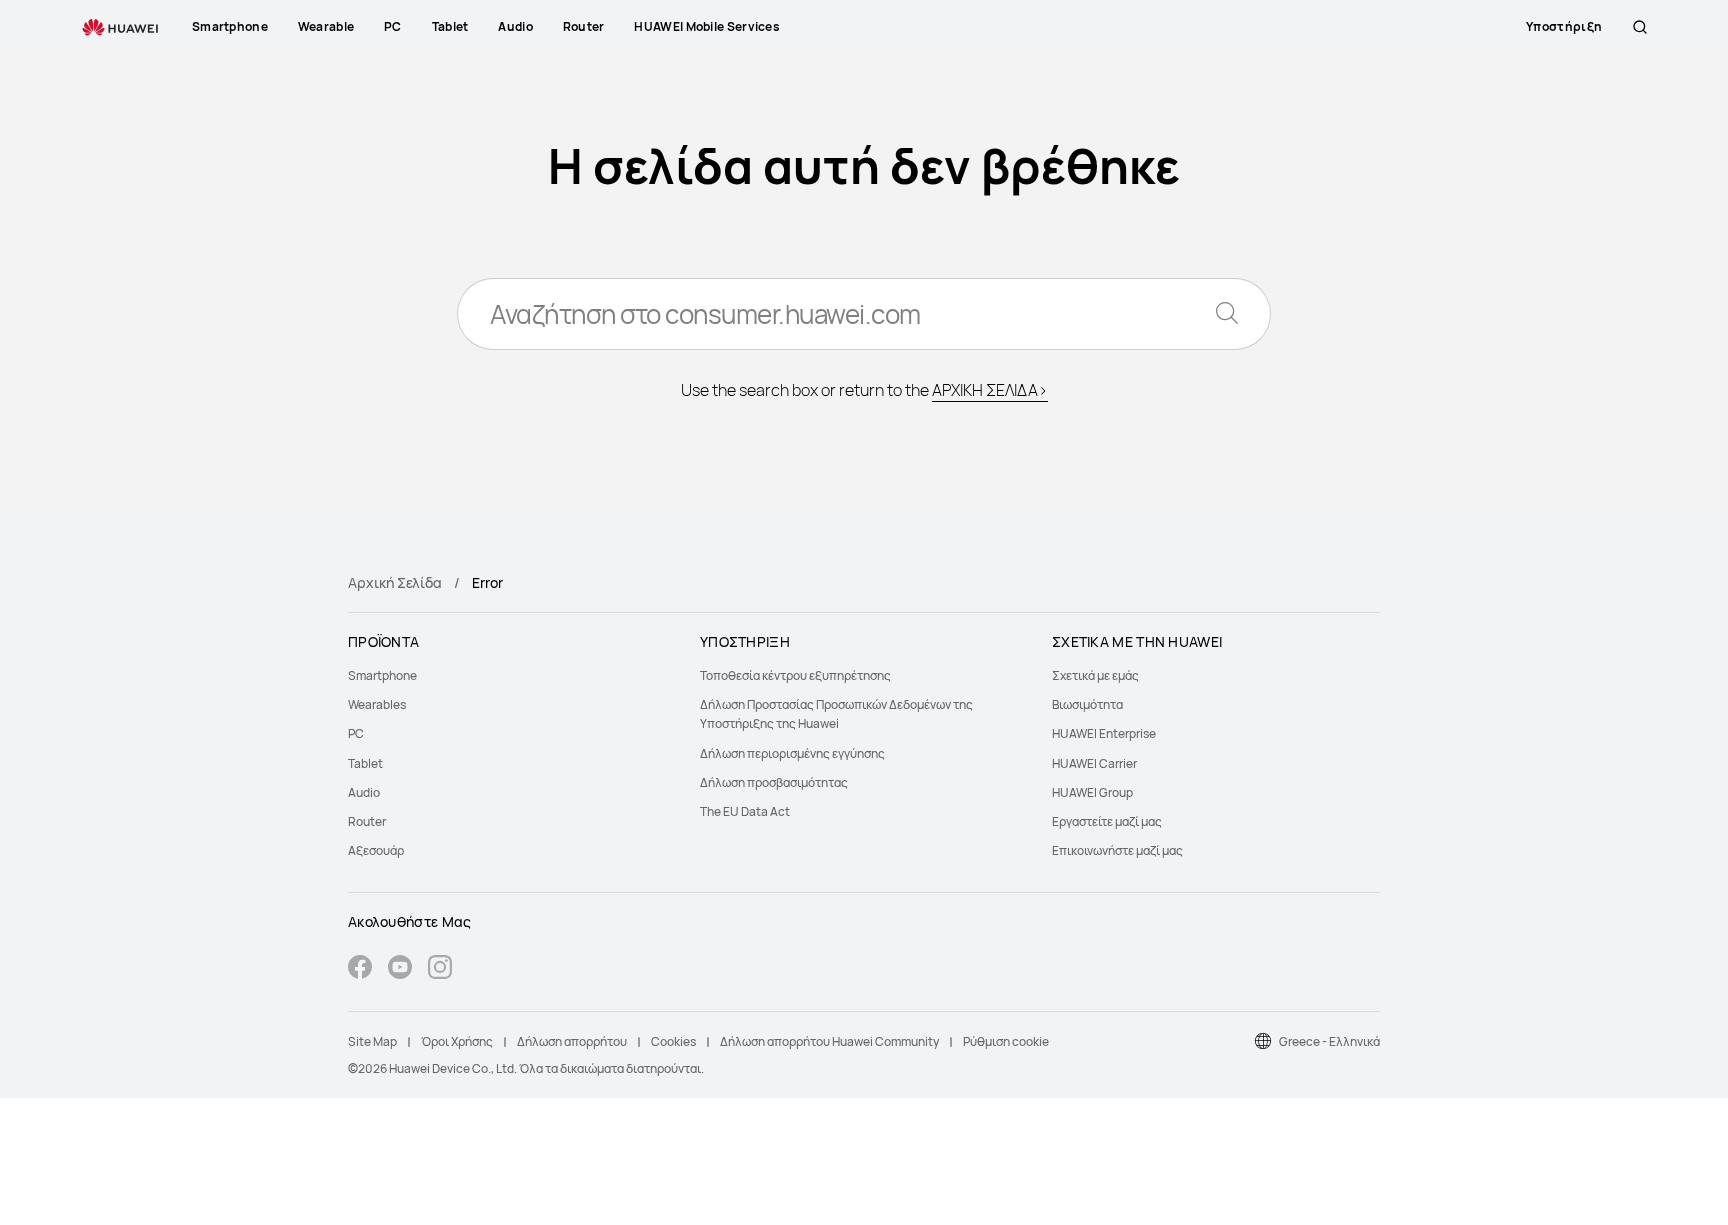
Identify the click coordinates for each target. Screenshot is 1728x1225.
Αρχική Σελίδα (395, 582)
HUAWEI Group (1092, 792)
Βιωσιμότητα (1087, 704)
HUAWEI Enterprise (1104, 733)
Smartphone (382, 675)
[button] (1640, 27)
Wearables (377, 704)
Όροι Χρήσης (457, 1041)
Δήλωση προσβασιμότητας (774, 782)
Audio (364, 792)
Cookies (673, 1041)
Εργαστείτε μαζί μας (1107, 821)
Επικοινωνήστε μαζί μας (1117, 850)
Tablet (365, 763)
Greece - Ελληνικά (1329, 1041)
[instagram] (440, 969)
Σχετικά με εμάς (1095, 675)
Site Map (372, 1041)
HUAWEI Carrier (1094, 763)
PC (356, 733)
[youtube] (400, 969)
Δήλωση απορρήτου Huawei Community (829, 1041)
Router (367, 821)
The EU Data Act (745, 811)
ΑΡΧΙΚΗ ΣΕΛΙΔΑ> (990, 390)
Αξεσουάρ (376, 850)
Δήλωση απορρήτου (572, 1041)
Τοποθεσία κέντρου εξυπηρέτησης (795, 675)
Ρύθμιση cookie (1006, 1041)
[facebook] (360, 969)
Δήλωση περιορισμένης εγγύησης (792, 753)
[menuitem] (512, 675)
